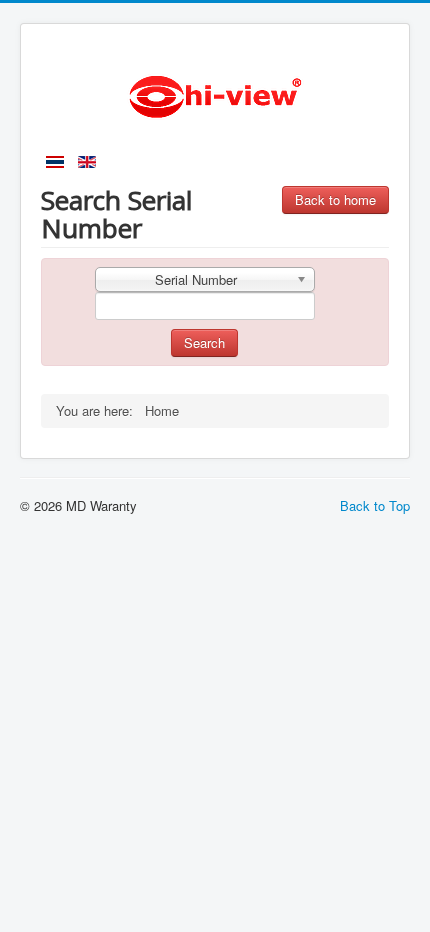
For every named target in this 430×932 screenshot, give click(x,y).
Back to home (335, 199)
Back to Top (375, 505)
